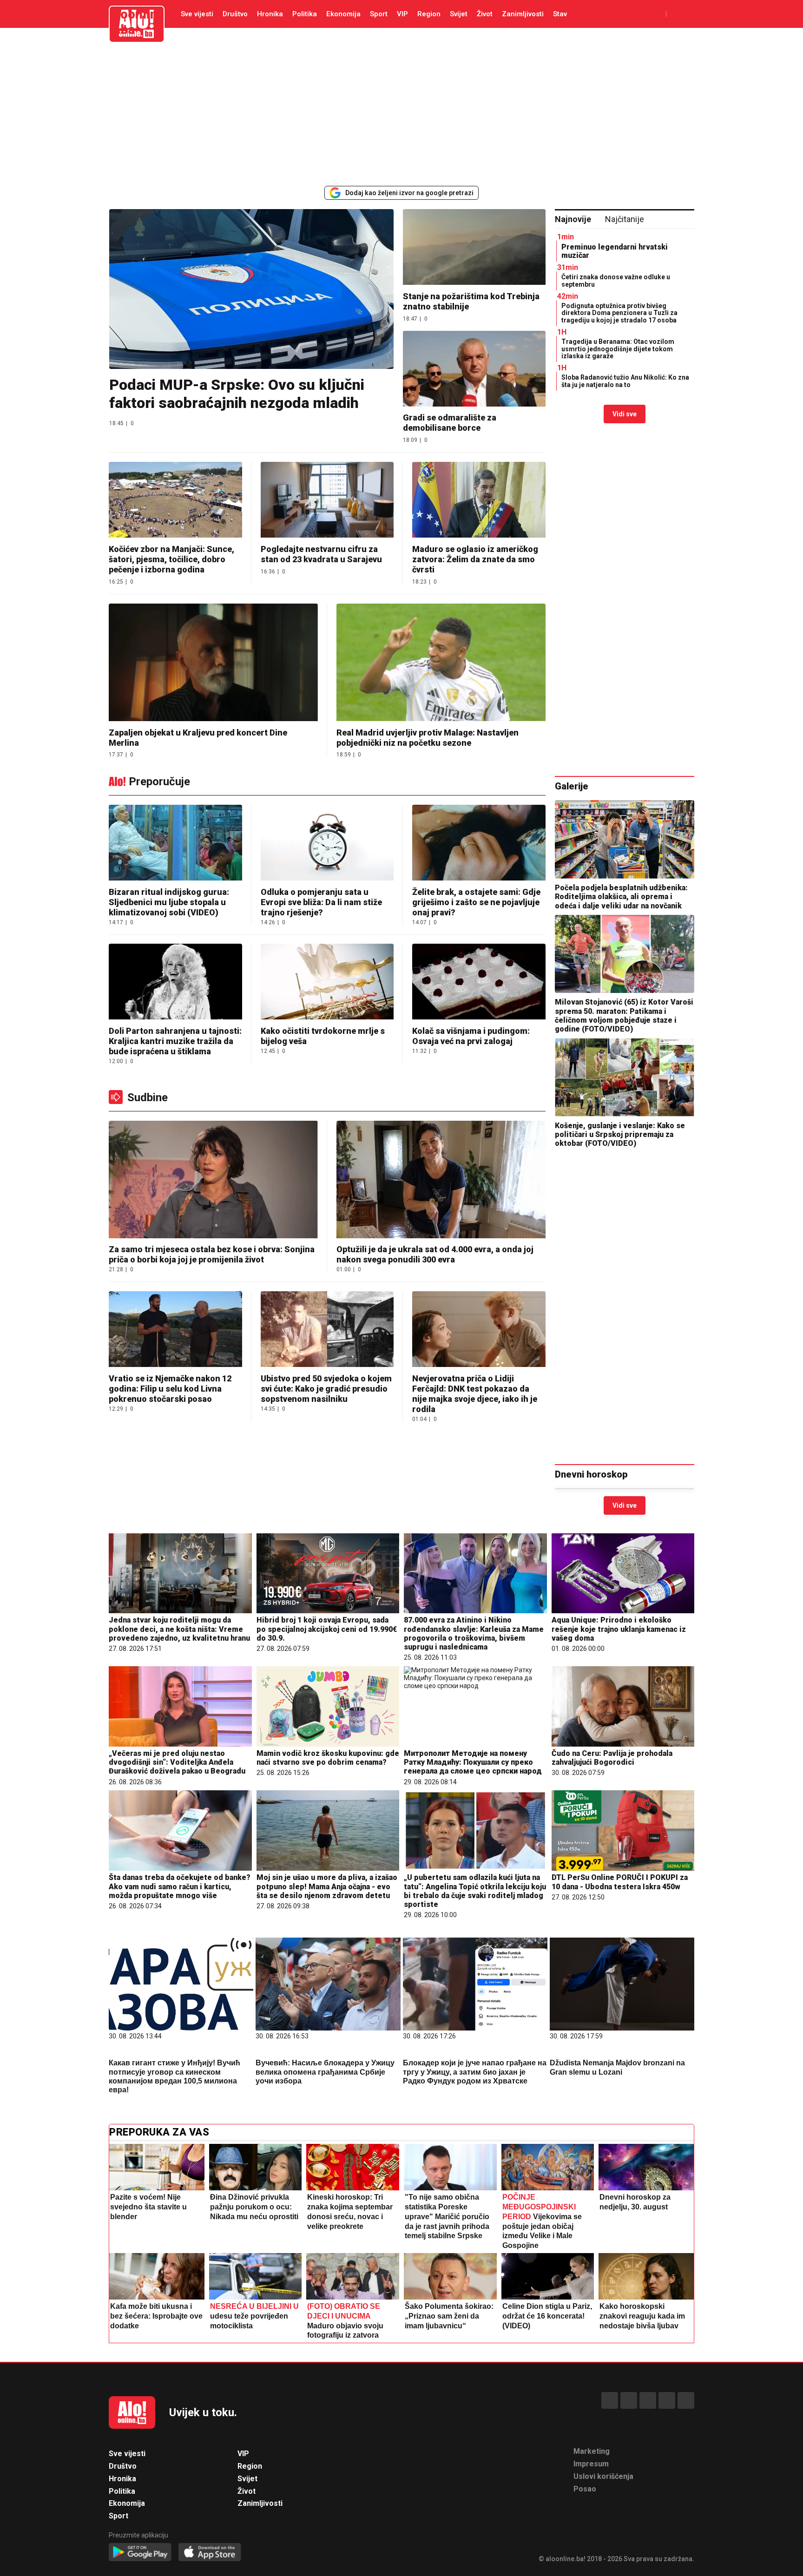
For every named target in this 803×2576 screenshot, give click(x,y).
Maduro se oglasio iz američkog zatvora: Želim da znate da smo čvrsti (475, 559)
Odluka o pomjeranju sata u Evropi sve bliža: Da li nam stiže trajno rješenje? (321, 902)
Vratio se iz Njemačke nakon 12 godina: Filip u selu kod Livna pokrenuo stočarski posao (170, 1389)
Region (429, 14)
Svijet (459, 14)
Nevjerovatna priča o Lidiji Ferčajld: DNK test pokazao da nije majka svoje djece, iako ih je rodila (475, 1394)
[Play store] (140, 2553)
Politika (305, 14)
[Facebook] (610, 2400)
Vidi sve (625, 414)
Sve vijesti (197, 14)
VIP (402, 14)
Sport (379, 14)
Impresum (591, 2464)
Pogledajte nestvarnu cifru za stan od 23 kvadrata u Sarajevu (321, 554)
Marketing (592, 2451)
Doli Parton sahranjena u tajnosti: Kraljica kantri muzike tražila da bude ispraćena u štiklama (175, 1041)
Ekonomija (343, 14)
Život (485, 14)
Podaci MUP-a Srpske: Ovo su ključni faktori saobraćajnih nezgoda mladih (237, 394)
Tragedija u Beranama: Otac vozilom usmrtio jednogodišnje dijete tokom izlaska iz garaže (618, 349)
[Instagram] (667, 2400)
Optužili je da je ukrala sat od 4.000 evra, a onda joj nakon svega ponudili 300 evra (435, 1254)
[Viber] (686, 2400)
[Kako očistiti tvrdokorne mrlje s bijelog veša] (327, 982)
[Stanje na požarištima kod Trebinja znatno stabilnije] (474, 248)
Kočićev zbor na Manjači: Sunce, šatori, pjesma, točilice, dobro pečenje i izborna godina (171, 559)
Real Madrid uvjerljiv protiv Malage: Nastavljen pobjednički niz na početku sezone (428, 738)
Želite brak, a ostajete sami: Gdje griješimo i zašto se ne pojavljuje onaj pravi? (476, 902)
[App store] (210, 2553)
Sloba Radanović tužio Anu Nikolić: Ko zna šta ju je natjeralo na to (625, 381)
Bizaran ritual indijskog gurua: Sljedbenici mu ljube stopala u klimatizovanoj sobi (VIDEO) (169, 902)
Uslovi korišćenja (603, 2476)
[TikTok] (648, 2400)
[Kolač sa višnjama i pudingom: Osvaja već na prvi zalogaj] (479, 982)
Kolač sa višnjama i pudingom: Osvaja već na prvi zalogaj (471, 1036)
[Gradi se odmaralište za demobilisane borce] (474, 370)
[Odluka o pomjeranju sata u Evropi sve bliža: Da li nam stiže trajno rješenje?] (327, 844)
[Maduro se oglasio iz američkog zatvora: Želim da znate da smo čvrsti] (479, 501)
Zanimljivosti (523, 14)
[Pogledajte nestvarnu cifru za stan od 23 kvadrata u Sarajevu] (327, 501)
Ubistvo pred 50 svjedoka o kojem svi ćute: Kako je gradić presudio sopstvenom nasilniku (326, 1389)
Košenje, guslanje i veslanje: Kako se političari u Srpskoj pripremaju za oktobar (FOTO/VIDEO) (620, 1134)
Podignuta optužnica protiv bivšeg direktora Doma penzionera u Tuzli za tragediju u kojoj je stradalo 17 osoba (619, 313)
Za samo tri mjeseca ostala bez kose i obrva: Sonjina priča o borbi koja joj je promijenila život (212, 1254)
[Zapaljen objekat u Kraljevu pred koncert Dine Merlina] (213, 663)
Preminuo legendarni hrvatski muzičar (615, 251)
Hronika (270, 14)
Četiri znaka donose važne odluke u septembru (616, 280)
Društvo (235, 14)
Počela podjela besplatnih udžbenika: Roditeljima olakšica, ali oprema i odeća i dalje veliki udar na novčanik (621, 897)
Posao (585, 2489)
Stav (560, 14)
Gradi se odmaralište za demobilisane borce (450, 423)
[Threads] (629, 2400)
